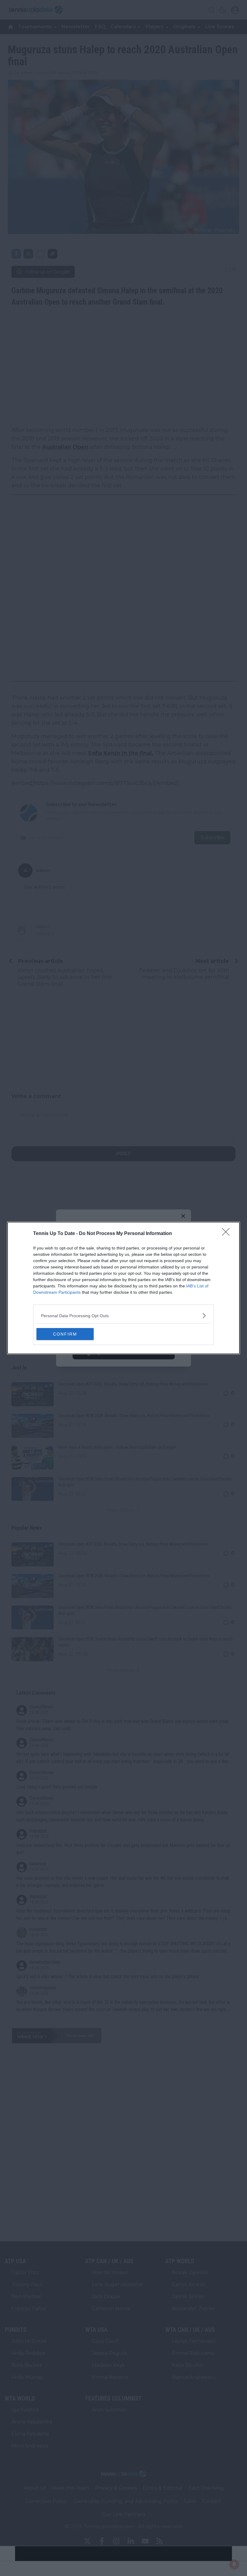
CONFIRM (65, 1334)
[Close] (228, 1234)
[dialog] (123, 1288)
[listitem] (123, 1316)
